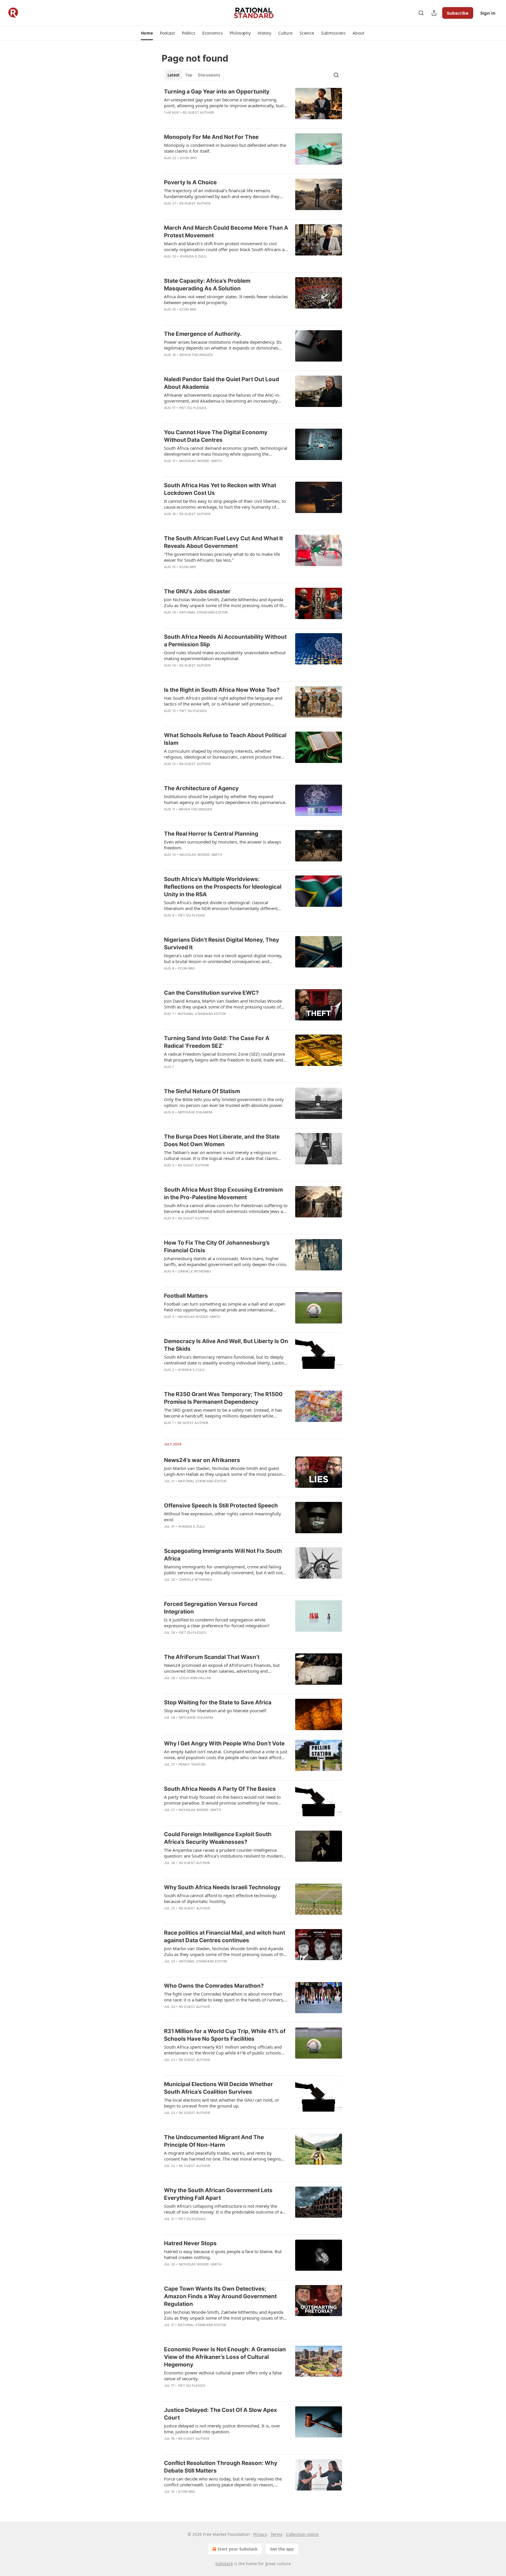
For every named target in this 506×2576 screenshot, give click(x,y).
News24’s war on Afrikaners (202, 1460)
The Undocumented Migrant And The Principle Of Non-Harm (214, 2141)
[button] (147, 33)
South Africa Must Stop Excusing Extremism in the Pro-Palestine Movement (223, 1194)
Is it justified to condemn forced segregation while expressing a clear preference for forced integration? (217, 1623)
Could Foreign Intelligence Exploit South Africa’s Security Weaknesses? (218, 1838)
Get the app (282, 2549)
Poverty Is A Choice (190, 182)
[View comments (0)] (207, 120)
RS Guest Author (198, 113)
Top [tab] (189, 75)
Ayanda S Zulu (193, 256)
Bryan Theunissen (196, 355)
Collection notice (302, 2534)
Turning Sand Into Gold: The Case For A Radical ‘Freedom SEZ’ (217, 1042)
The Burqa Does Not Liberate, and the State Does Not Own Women (222, 1140)
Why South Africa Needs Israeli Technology (222, 1887)
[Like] (168, 120)
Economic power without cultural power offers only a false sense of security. (223, 2376)
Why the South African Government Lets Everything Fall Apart (218, 2194)
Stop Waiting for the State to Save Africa (218, 1702)
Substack (224, 2564)
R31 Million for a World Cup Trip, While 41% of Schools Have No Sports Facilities (225, 2035)
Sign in (488, 13)
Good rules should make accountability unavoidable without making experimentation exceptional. (225, 655)
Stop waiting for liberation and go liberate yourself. (216, 1710)
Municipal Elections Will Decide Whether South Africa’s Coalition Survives (218, 2088)
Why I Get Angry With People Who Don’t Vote (224, 1743)
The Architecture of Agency (201, 788)
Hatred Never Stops (190, 2243)
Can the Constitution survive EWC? (211, 993)
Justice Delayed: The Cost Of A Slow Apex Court (220, 2414)
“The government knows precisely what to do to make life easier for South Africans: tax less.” (222, 557)
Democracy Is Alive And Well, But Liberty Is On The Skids (226, 1345)
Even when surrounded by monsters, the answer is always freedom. (223, 845)
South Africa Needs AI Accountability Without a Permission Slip (225, 641)
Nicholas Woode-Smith (200, 461)
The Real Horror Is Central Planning (211, 834)
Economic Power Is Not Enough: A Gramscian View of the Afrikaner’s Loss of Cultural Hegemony (225, 2357)
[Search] (421, 13)
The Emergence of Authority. (203, 334)
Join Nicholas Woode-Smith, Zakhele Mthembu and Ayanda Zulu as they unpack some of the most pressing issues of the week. (225, 602)
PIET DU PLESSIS (193, 408)
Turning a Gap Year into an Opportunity (217, 92)
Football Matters (186, 1296)
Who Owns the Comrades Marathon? (214, 1986)
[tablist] (194, 75)
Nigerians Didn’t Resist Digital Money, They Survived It (222, 944)
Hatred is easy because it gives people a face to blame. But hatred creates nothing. (223, 2254)
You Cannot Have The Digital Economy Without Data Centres (216, 436)
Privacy (260, 2534)
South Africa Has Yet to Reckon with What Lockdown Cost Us (220, 489)
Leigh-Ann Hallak (195, 1678)
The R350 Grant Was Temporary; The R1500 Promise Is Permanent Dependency (223, 1398)
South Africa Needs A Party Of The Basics (220, 1789)
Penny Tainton (192, 1764)
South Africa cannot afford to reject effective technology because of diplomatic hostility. (220, 1898)
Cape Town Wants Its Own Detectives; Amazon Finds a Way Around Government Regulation (220, 2296)
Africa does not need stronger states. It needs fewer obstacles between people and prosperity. (226, 299)
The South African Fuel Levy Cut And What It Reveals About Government (223, 542)
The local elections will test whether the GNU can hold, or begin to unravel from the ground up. (222, 2103)
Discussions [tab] (209, 75)
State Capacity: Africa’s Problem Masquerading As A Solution (207, 285)
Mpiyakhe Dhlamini (195, 1112)
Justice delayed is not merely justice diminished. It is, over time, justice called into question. (222, 2429)
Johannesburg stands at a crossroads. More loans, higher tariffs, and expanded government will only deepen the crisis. (226, 1261)
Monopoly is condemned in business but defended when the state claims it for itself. (225, 148)
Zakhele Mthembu (195, 1271)
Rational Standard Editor (204, 612)
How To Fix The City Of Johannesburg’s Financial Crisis (217, 1247)
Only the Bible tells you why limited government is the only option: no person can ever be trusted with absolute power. (224, 1102)
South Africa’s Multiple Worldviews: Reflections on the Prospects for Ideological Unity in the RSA (223, 887)
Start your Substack (238, 2549)
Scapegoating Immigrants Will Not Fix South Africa (223, 1555)
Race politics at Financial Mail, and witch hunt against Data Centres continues (225, 1937)
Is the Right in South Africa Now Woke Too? (222, 690)
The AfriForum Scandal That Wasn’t (212, 1657)
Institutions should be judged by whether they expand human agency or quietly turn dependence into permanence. (225, 799)
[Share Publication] (434, 13)
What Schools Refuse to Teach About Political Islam (225, 739)
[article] (253, 106)
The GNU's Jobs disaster (197, 591)
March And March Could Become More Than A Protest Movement (226, 232)
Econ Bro (189, 158)
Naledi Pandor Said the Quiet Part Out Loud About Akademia (222, 383)
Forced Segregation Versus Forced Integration (211, 1608)
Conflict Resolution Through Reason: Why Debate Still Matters (221, 2467)
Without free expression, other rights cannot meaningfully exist (223, 1517)
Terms (277, 2534)
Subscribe (458, 13)
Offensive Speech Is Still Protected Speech (221, 1506)
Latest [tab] (173, 75)
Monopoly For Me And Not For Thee (211, 137)
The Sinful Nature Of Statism (202, 1091)
